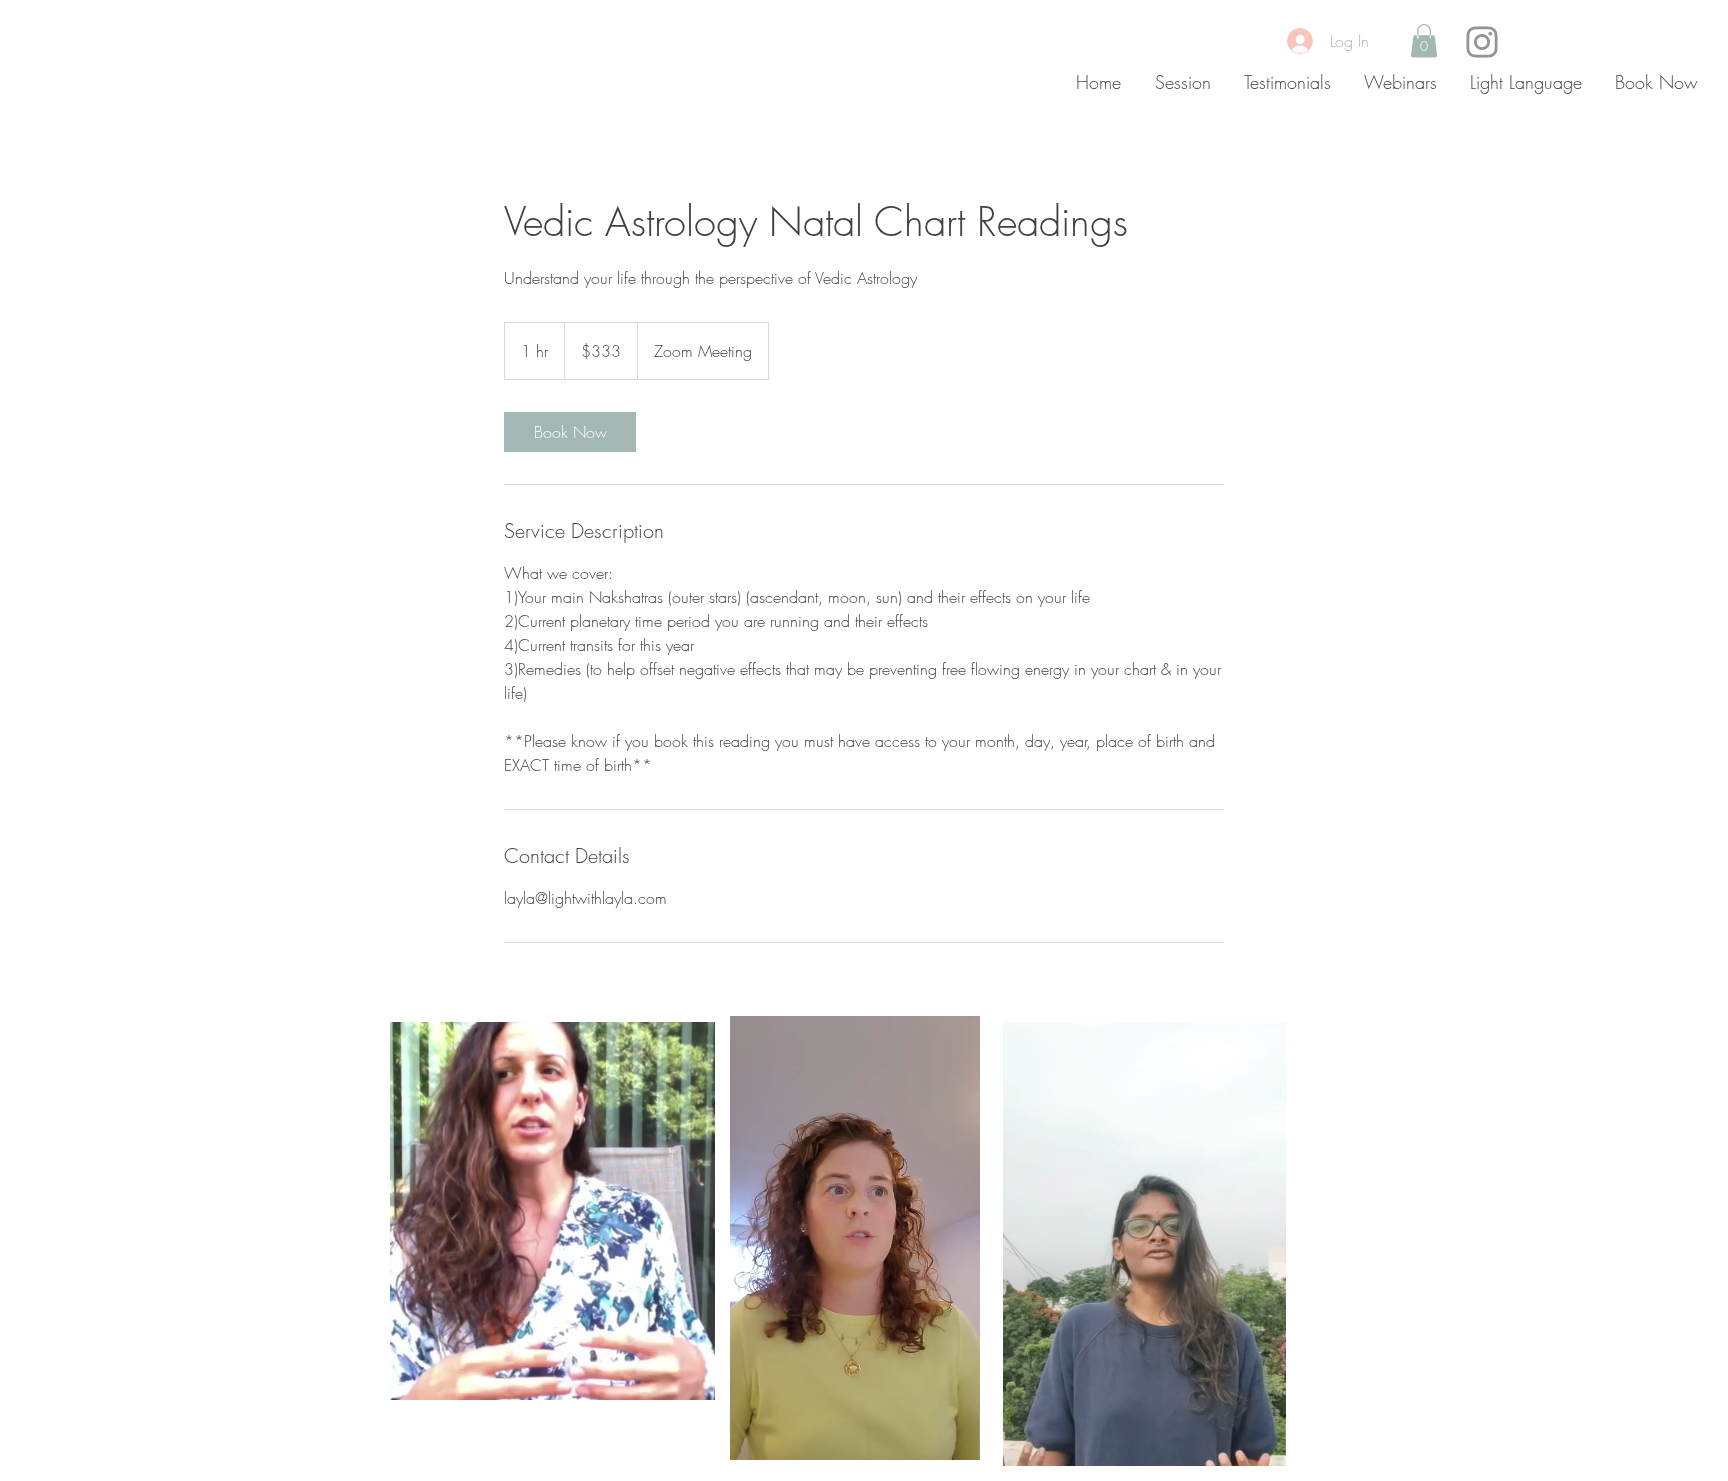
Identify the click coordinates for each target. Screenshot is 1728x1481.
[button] (1424, 40)
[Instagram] (1482, 42)
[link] (570, 432)
